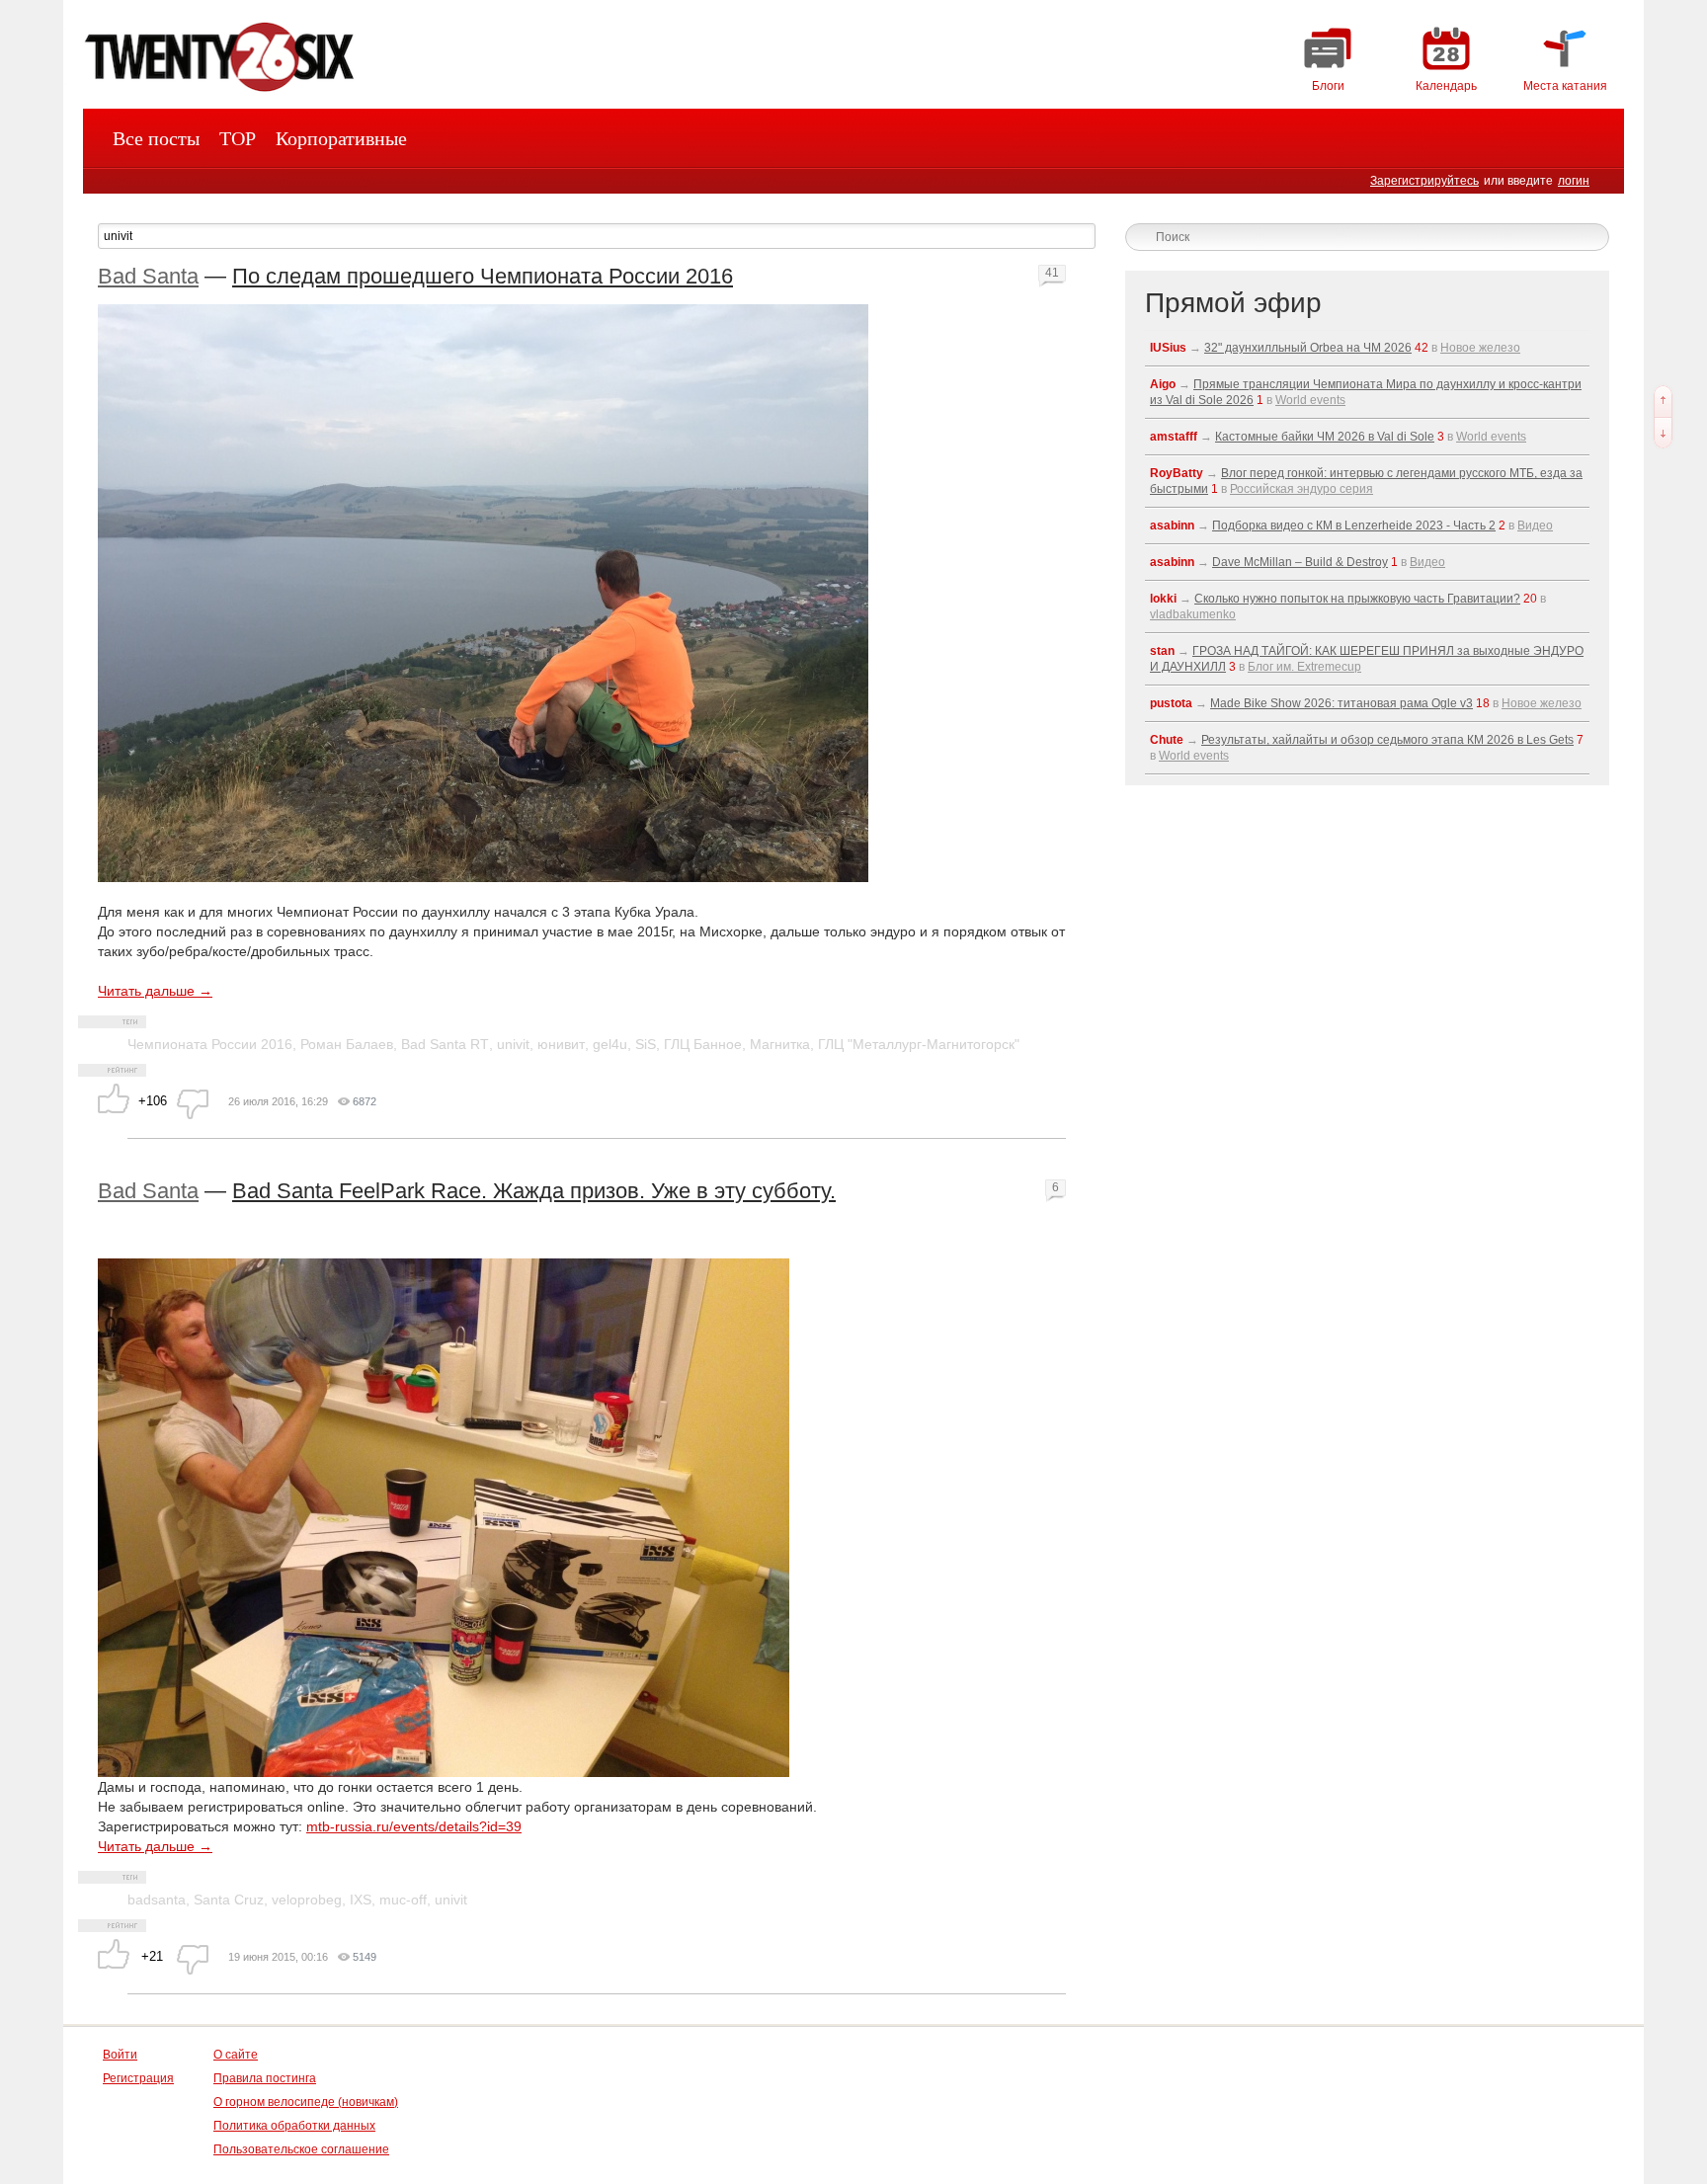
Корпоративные (341, 138)
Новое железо (1480, 348)
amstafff (1174, 437)
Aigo (1163, 384)
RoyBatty (1177, 473)
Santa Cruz (229, 1900)
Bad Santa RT (445, 1044)
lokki (1163, 599)
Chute (1167, 740)
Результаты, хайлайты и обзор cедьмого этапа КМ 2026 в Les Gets (1387, 740)
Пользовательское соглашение (301, 2149)
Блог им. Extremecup (1304, 667)
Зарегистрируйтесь (1424, 181)
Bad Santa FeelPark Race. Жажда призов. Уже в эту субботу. (534, 1191)
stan (1162, 651)
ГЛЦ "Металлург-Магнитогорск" (919, 1044)
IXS (361, 1900)
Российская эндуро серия (1301, 489)
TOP (238, 138)
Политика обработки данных (294, 2126)
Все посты (156, 138)
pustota (1171, 703)
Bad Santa (148, 276)
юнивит (561, 1044)
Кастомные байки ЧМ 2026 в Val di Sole (1325, 437)
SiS (646, 1044)
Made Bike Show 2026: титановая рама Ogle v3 (1341, 703)
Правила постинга (265, 2078)
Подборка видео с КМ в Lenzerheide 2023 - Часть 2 (1354, 526)
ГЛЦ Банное (703, 1044)
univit (513, 1044)
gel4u (610, 1044)
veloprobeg (307, 1900)
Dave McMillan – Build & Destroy (1300, 562)
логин (1574, 181)
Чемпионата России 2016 (210, 1044)
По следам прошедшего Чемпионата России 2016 (483, 276)
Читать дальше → (155, 991)
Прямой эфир (1233, 303)
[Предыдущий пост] (1663, 401)
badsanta (157, 1900)
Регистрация (138, 2078)
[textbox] (597, 236)
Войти (120, 2055)
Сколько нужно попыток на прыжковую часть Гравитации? (1357, 599)
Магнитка (780, 1044)
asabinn (1172, 526)
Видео (1535, 526)
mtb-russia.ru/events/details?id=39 (414, 1826)
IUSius (1168, 348)
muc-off (403, 1900)
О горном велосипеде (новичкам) (306, 2102)
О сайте (236, 2055)
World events (1310, 400)
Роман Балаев (347, 1044)
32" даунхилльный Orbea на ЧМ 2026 (1308, 348)
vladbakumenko (1193, 614)
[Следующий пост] (1663, 433)
